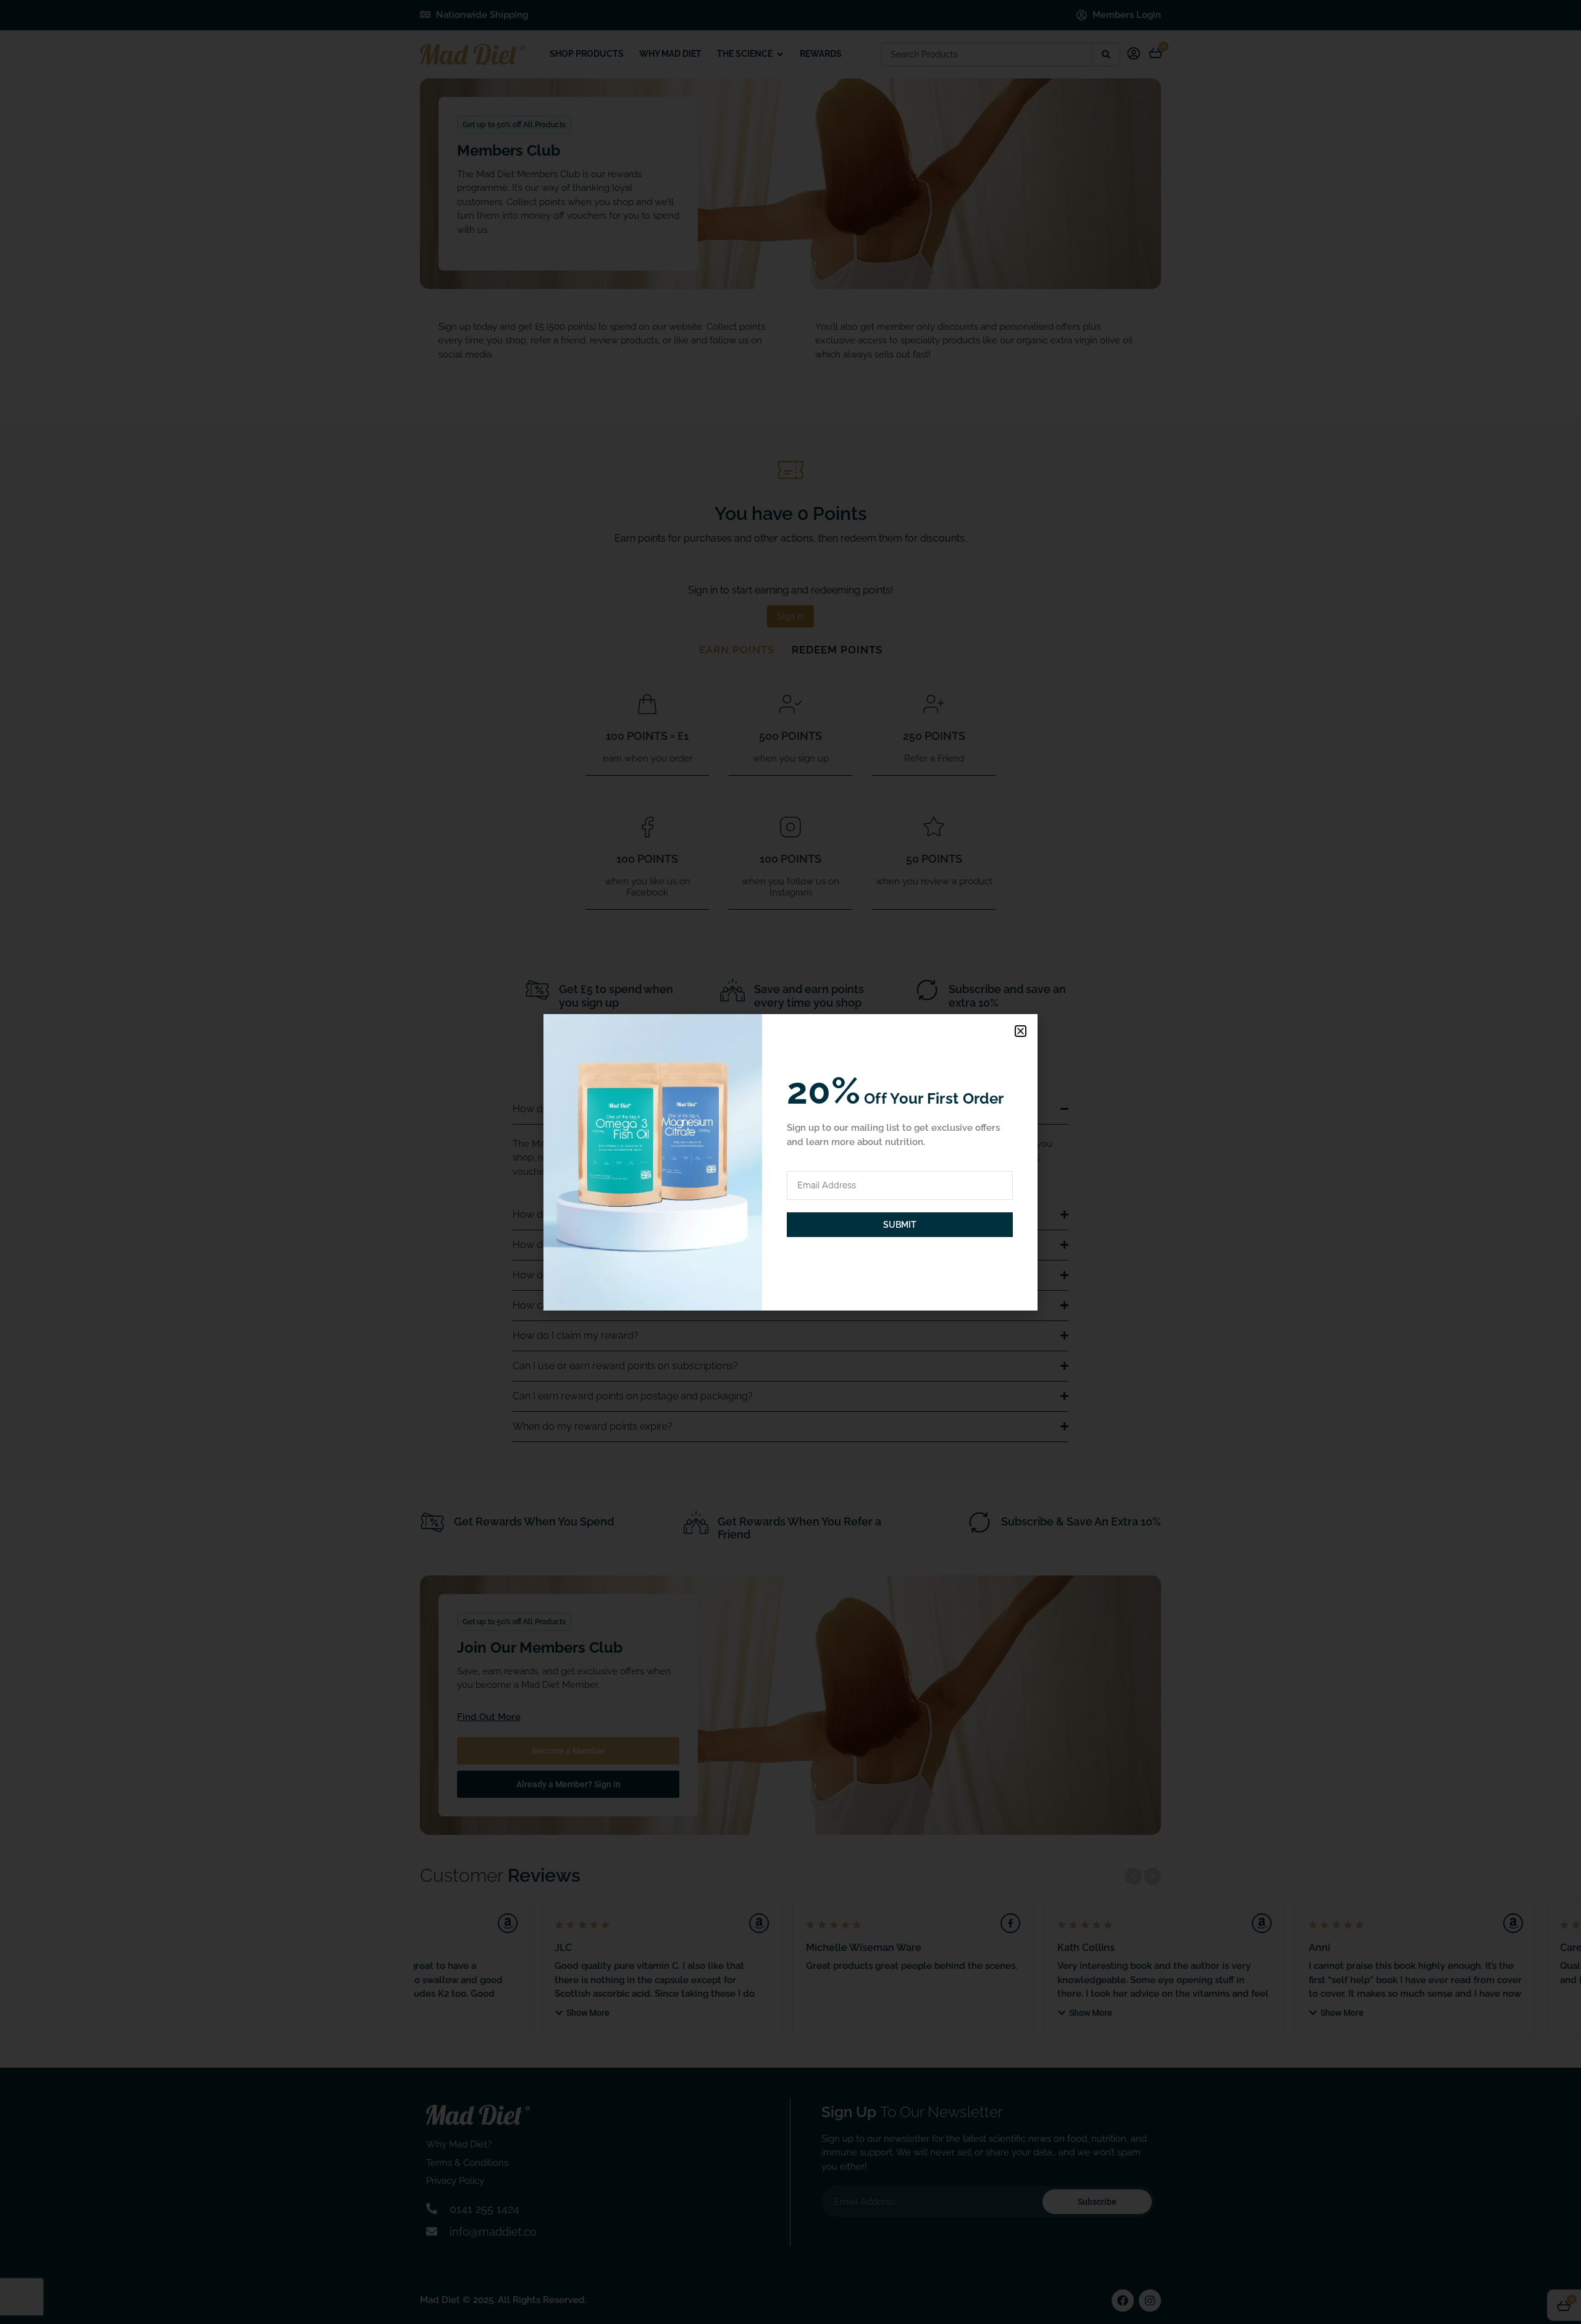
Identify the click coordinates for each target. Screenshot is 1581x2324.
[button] (1021, 1031)
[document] (790, 1162)
